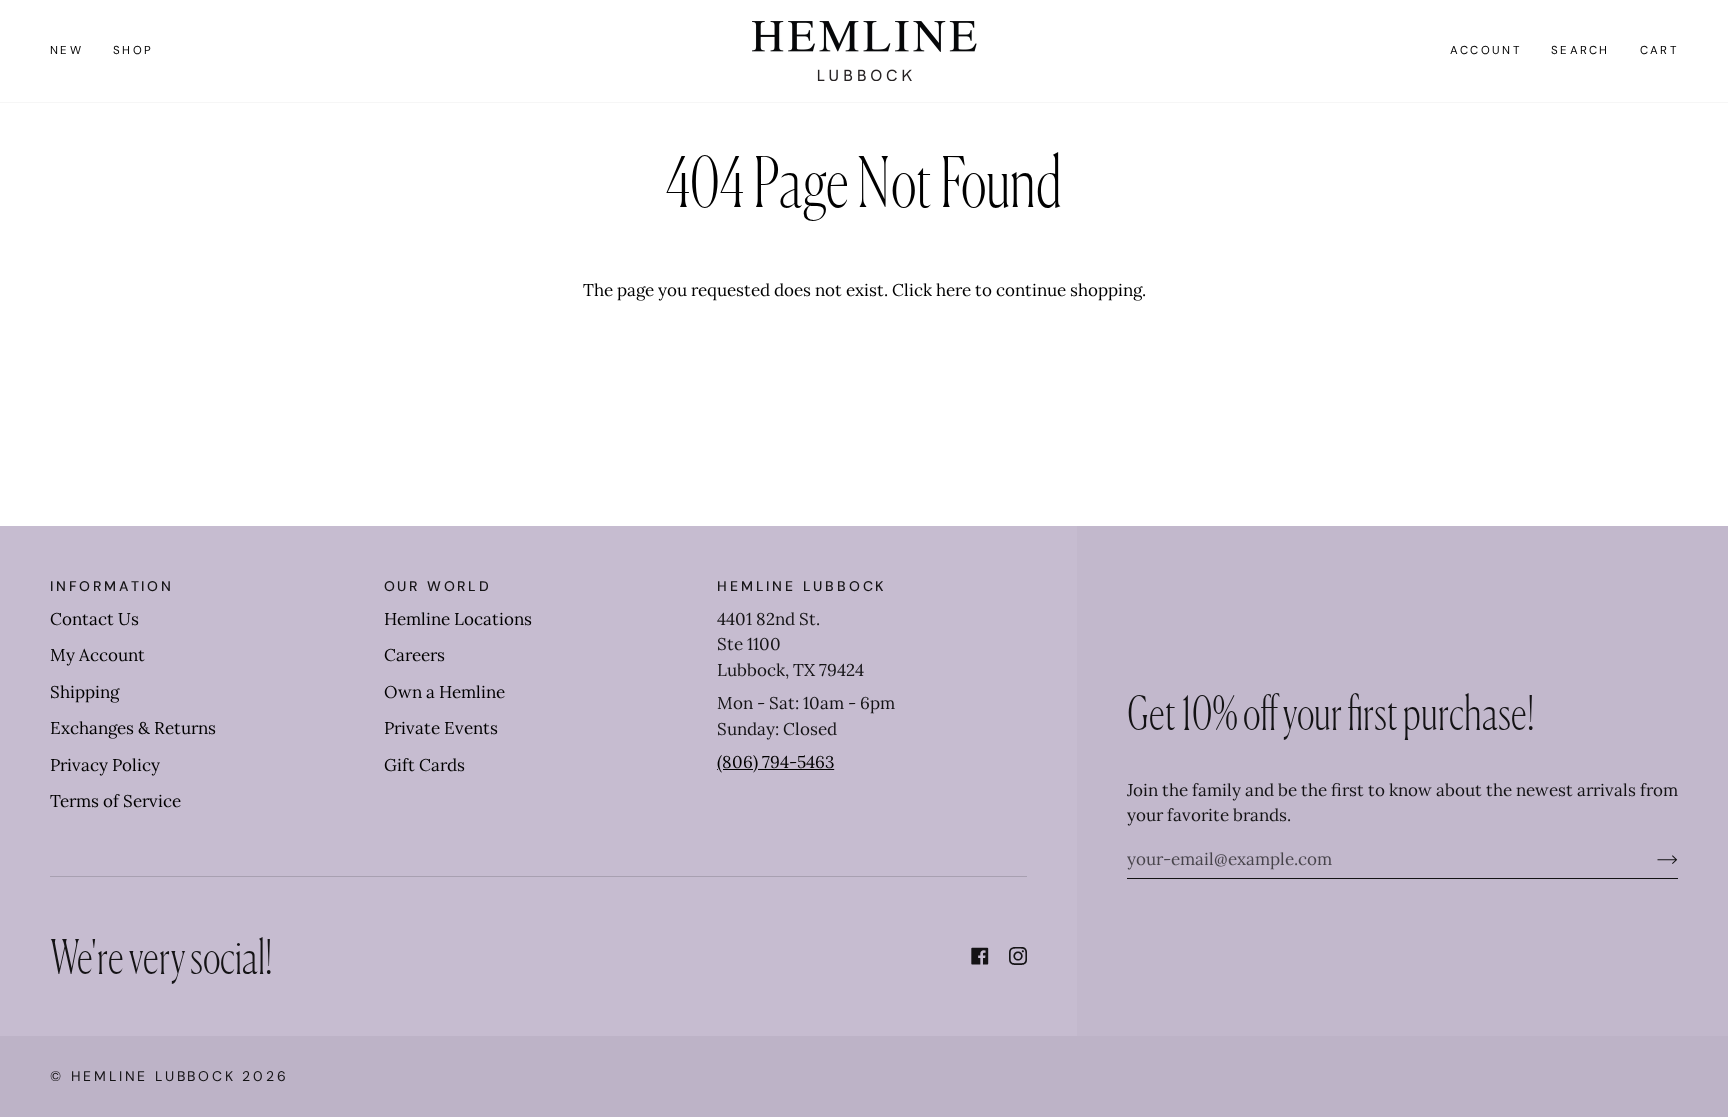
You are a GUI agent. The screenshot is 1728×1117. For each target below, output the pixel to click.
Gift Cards (424, 765)
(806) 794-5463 (775, 762)
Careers (414, 655)
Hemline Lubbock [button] (801, 586)
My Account (97, 655)
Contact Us (94, 619)
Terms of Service (115, 801)
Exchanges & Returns (133, 728)
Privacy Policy (105, 765)
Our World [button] (438, 586)
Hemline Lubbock (153, 1076)
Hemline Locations (458, 619)
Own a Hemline (444, 692)
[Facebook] (980, 956)
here (953, 290)
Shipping (84, 692)
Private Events (441, 728)
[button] (133, 51)
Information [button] (112, 586)
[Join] (1651, 859)
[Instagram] (1018, 956)
